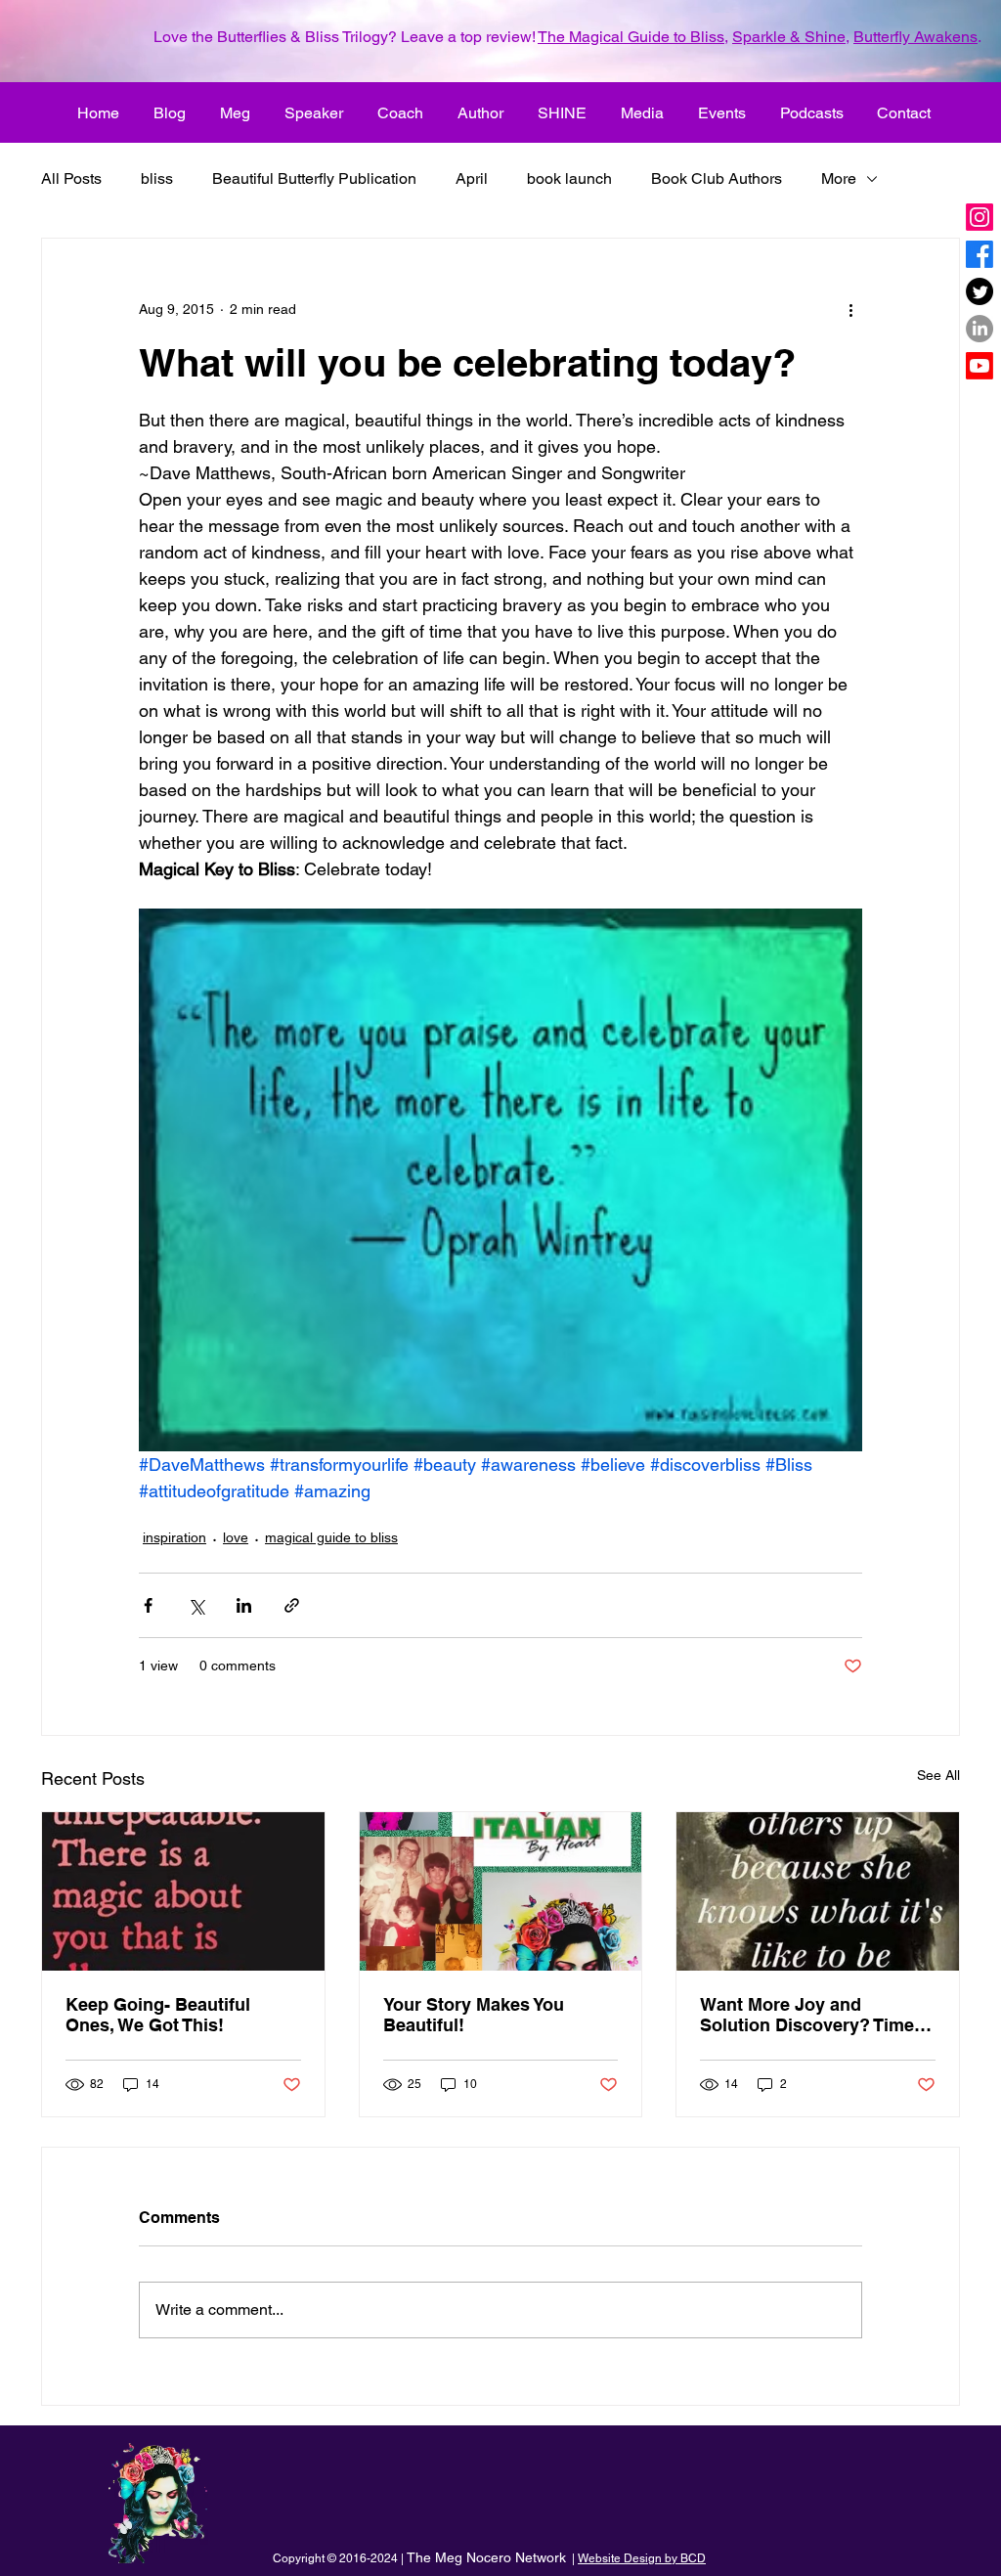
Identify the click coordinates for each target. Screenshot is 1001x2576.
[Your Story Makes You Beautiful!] (501, 1891)
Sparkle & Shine (789, 37)
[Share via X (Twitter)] (196, 1605)
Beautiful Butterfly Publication (314, 178)
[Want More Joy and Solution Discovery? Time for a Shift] (818, 1891)
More (839, 178)
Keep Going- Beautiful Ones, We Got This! (158, 2015)
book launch (569, 178)
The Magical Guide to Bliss (631, 37)
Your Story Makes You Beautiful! (474, 2015)
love (236, 1537)
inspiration (174, 1537)
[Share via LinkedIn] (244, 1605)
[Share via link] (292, 1605)
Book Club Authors (717, 178)
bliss (157, 178)
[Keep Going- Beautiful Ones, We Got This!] (183, 1891)
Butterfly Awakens (915, 37)
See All (938, 1775)
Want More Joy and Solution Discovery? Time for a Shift (807, 2015)
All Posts (71, 178)
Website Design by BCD (642, 2558)
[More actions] (850, 309)
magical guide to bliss (331, 1537)
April (472, 178)
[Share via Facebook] (148, 1605)
